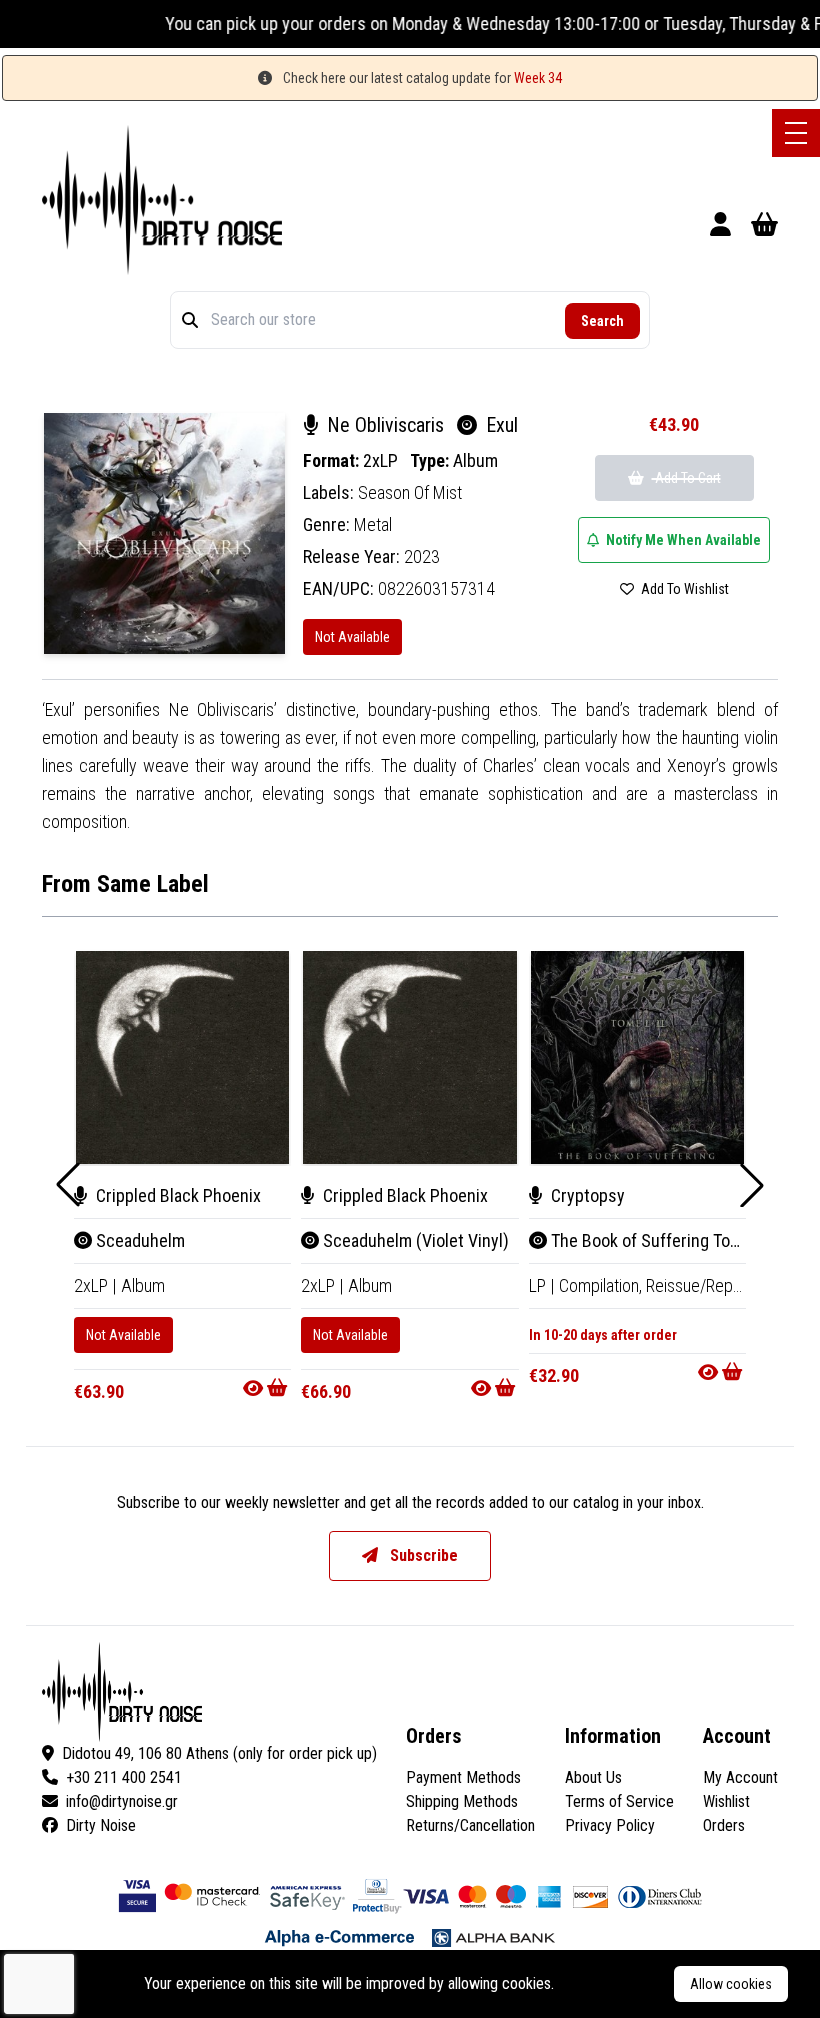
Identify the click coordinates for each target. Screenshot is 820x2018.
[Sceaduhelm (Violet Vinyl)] (409, 1057)
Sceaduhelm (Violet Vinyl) (414, 1240)
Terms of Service (619, 1801)
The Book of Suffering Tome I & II (666, 1240)
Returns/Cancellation (470, 1825)
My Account (740, 1777)
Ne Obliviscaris (385, 425)
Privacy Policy (610, 1825)
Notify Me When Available (682, 540)
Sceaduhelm (138, 1240)
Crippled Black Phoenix (176, 1195)
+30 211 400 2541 (124, 1777)
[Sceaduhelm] (182, 1057)
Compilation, (602, 1285)
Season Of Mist (410, 492)
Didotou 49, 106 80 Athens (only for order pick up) (219, 1753)
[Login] (720, 227)
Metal (373, 524)
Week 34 (538, 78)
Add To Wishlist (683, 589)
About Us (593, 1777)
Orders (724, 1825)
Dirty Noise (101, 1825)
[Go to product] (267, 1388)
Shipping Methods (462, 1801)
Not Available (352, 637)
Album (475, 460)
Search (602, 321)
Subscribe (422, 1555)
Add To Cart (686, 478)
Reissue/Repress (704, 1285)
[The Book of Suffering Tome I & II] (637, 1057)
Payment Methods (463, 1777)
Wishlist (726, 1801)
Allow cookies (731, 1984)
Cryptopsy (586, 1195)
